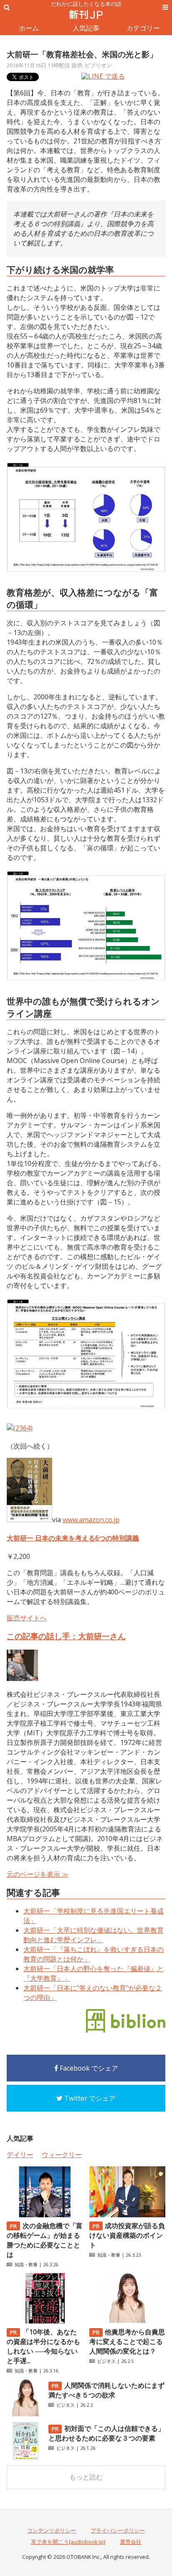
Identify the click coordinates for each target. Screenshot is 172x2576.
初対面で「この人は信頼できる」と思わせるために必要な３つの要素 (106, 2433)
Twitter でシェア (89, 2098)
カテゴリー (143, 28)
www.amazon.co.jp (91, 1520)
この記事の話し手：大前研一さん (66, 1636)
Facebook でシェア (88, 2068)
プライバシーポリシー (118, 2530)
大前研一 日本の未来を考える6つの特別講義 (73, 1538)
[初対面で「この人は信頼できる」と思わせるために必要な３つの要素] (25, 2457)
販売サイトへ (27, 1618)
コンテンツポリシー (52, 2530)
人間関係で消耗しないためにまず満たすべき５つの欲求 (106, 2390)
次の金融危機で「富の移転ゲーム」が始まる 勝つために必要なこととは (45, 2240)
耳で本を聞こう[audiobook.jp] (68, 2542)
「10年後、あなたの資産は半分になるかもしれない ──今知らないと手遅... (43, 2346)
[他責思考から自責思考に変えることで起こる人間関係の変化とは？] (127, 2321)
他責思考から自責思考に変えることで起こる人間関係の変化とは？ (127, 2341)
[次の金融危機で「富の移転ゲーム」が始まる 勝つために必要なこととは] (45, 2215)
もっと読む (86, 2477)
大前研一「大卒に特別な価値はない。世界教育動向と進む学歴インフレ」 (94, 1935)
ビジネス (106, 2361)
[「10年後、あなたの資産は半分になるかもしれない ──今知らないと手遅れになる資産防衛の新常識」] (45, 2321)
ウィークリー (62, 2155)
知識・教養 (26, 2264)
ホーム (29, 28)
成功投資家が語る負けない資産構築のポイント (127, 2235)
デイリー (20, 2155)
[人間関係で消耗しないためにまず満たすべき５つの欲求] (25, 2414)
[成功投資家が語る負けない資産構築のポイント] (127, 2215)
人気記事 (86, 28)
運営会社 (131, 2542)
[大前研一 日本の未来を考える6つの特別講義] (29, 1520)
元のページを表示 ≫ (38, 1874)
